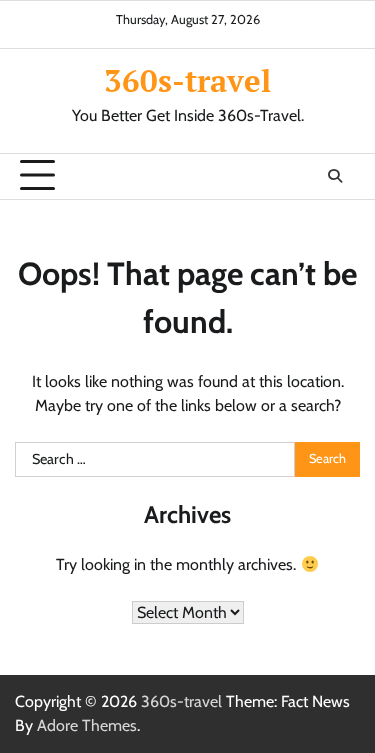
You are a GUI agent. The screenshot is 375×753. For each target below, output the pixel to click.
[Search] (335, 176)
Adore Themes (87, 725)
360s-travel (187, 80)
